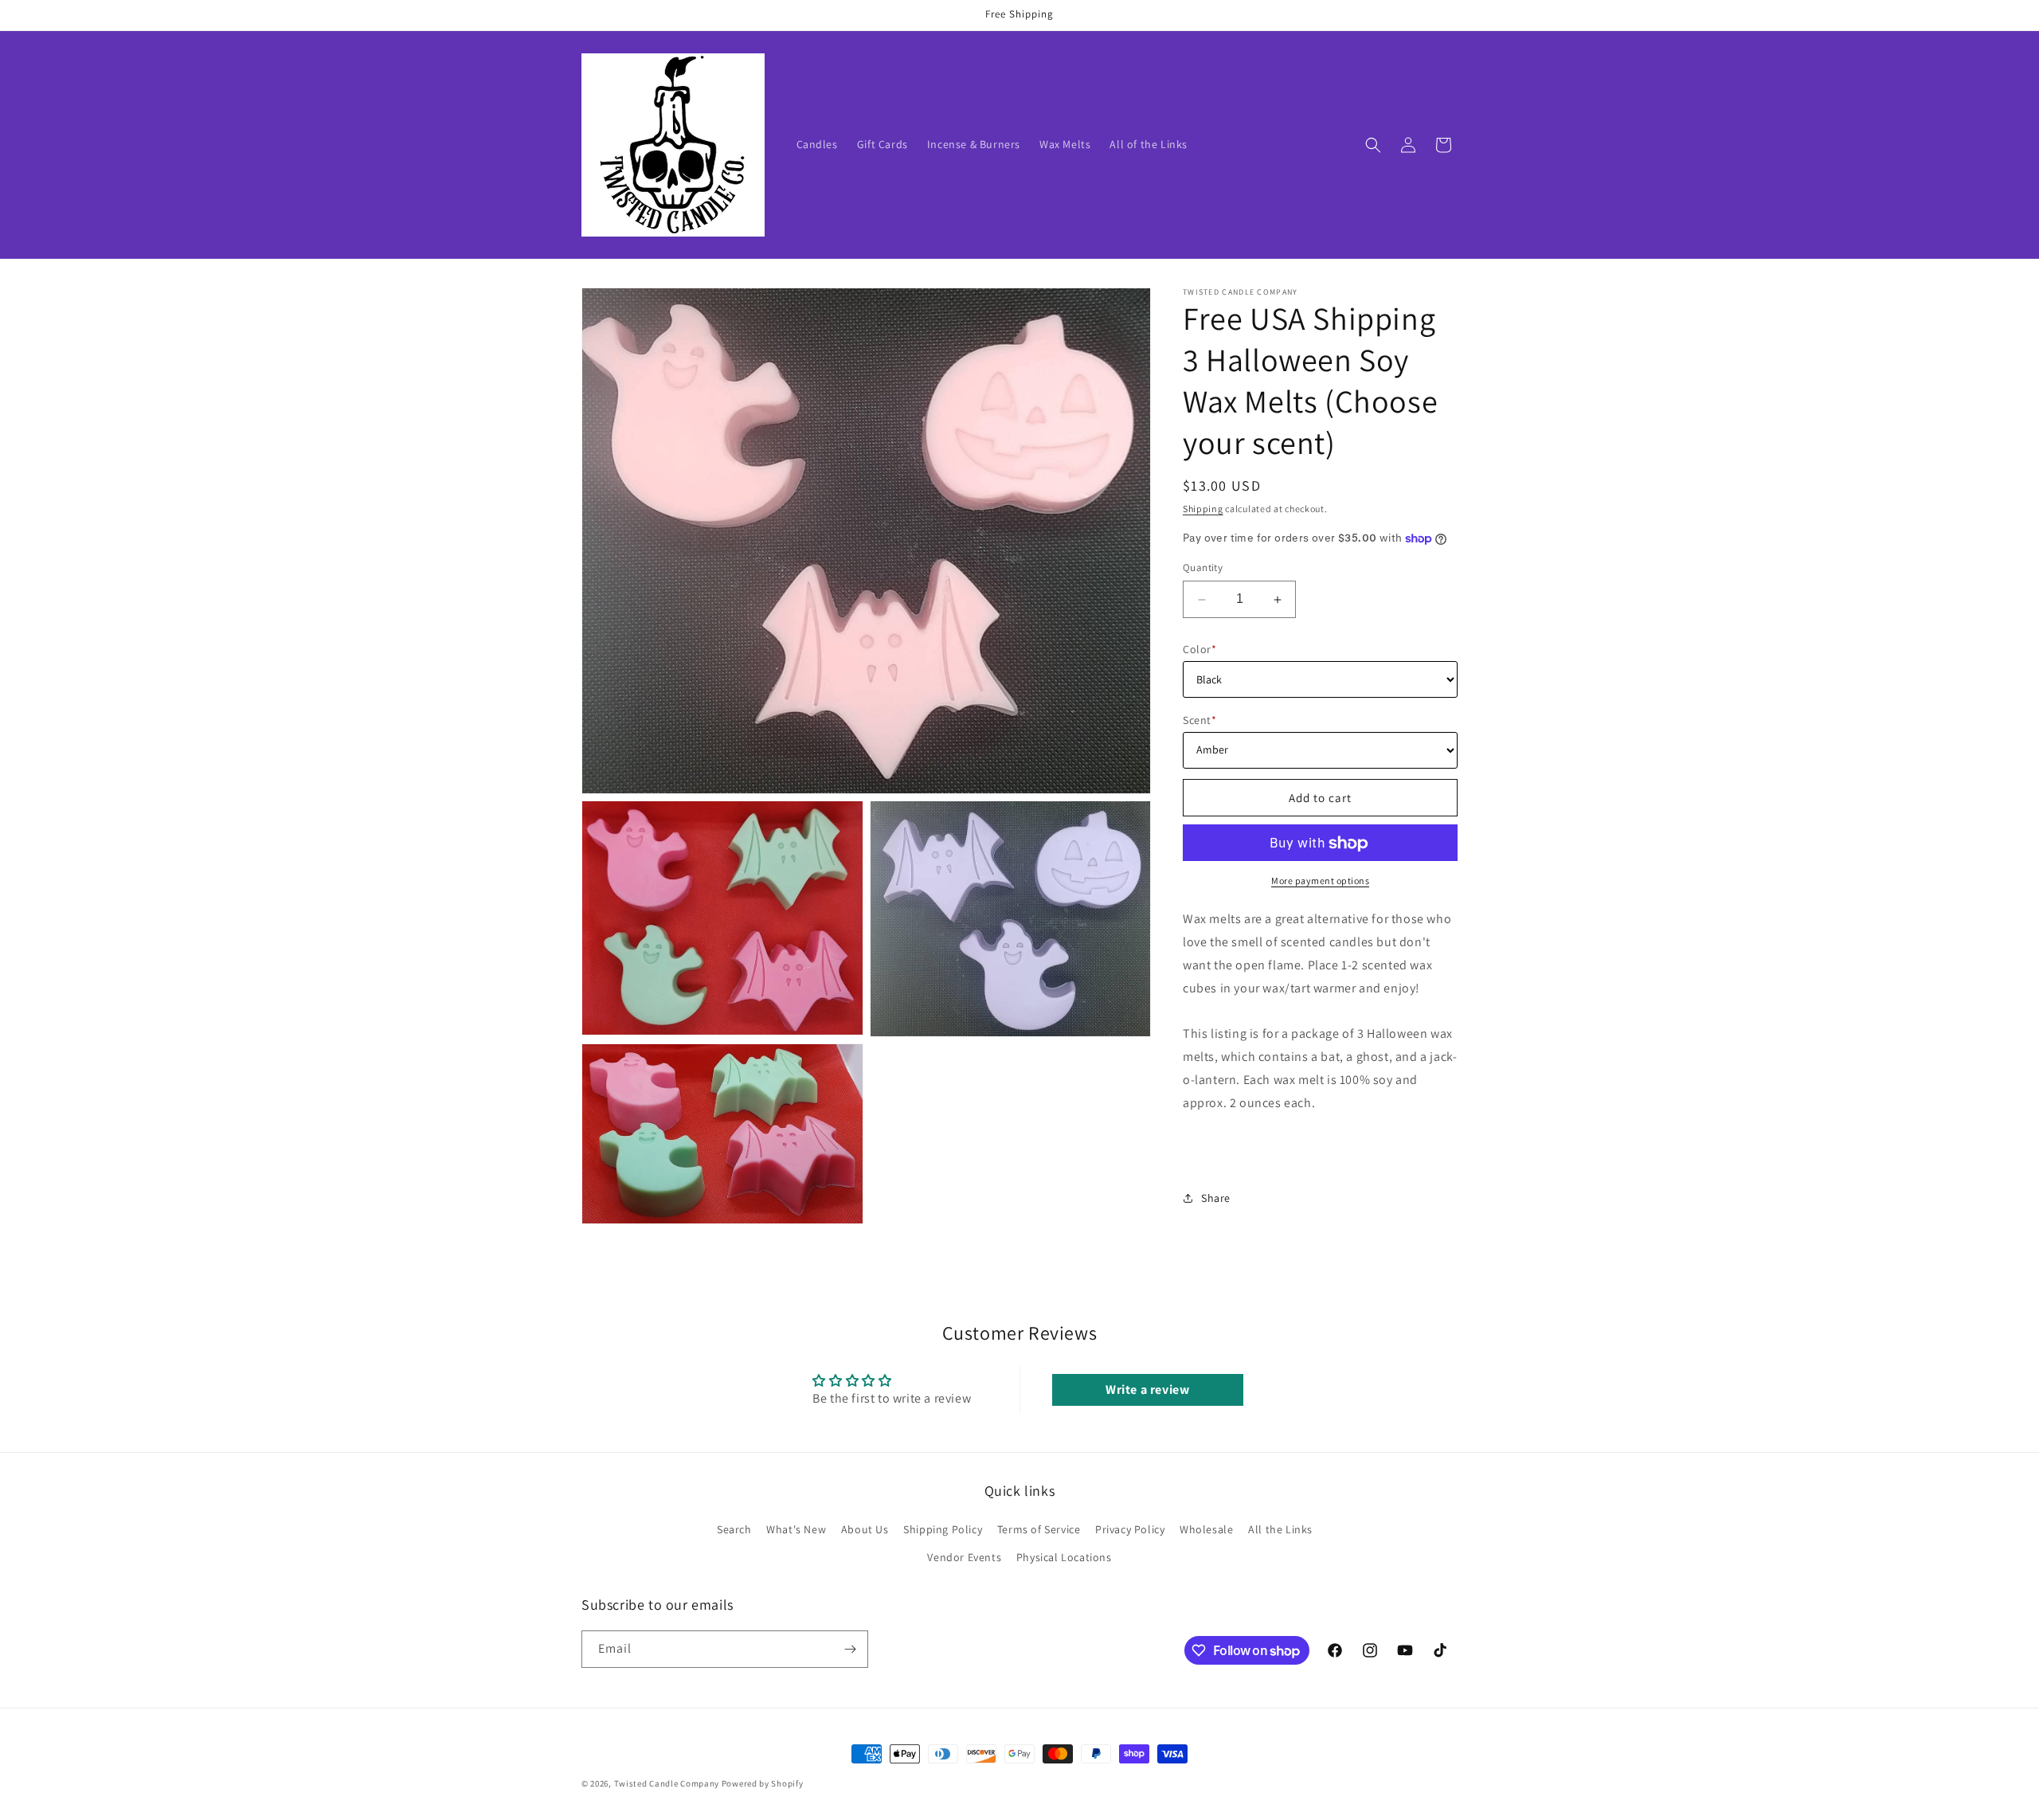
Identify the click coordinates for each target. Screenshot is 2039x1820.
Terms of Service (1039, 1529)
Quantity (1203, 568)
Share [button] (1216, 1198)
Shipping (1203, 509)
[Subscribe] (850, 1649)
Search (734, 1529)
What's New (796, 1529)
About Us (865, 1529)
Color (1200, 649)
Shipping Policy (943, 1529)
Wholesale (1206, 1529)
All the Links (1280, 1529)
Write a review (1147, 1389)
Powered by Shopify (763, 1783)
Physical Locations (1064, 1557)
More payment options (1320, 881)
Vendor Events (964, 1557)
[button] (1373, 145)
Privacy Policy (1130, 1529)
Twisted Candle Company (667, 1783)
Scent (1200, 720)
